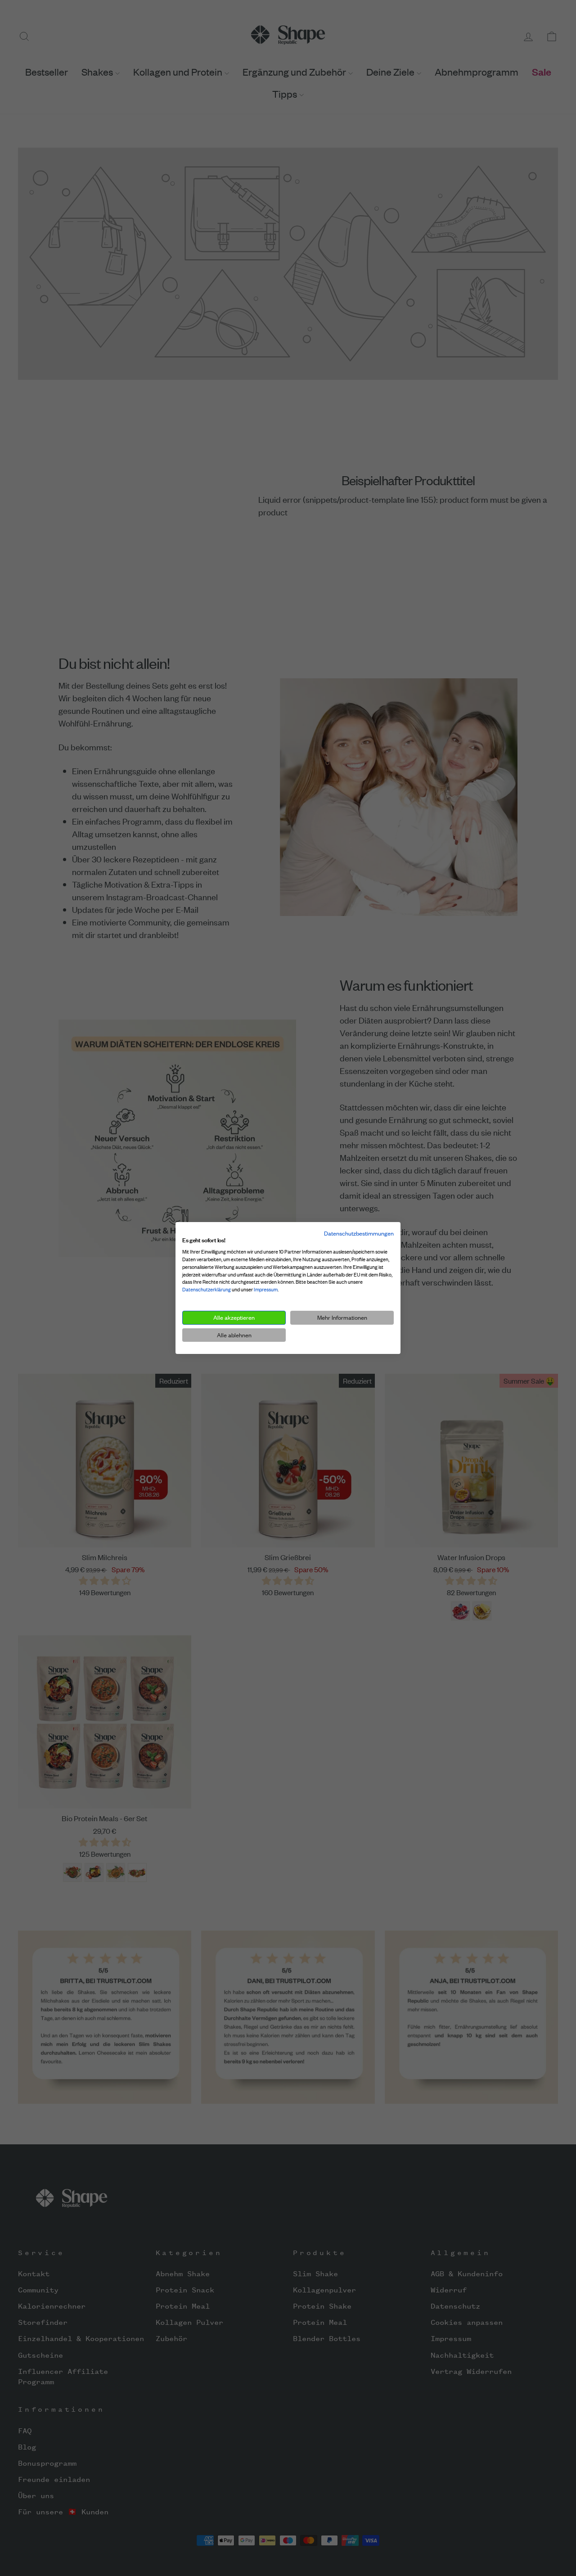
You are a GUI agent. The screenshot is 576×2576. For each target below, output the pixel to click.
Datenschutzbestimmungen (359, 1233)
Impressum (266, 1290)
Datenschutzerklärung (207, 1290)
